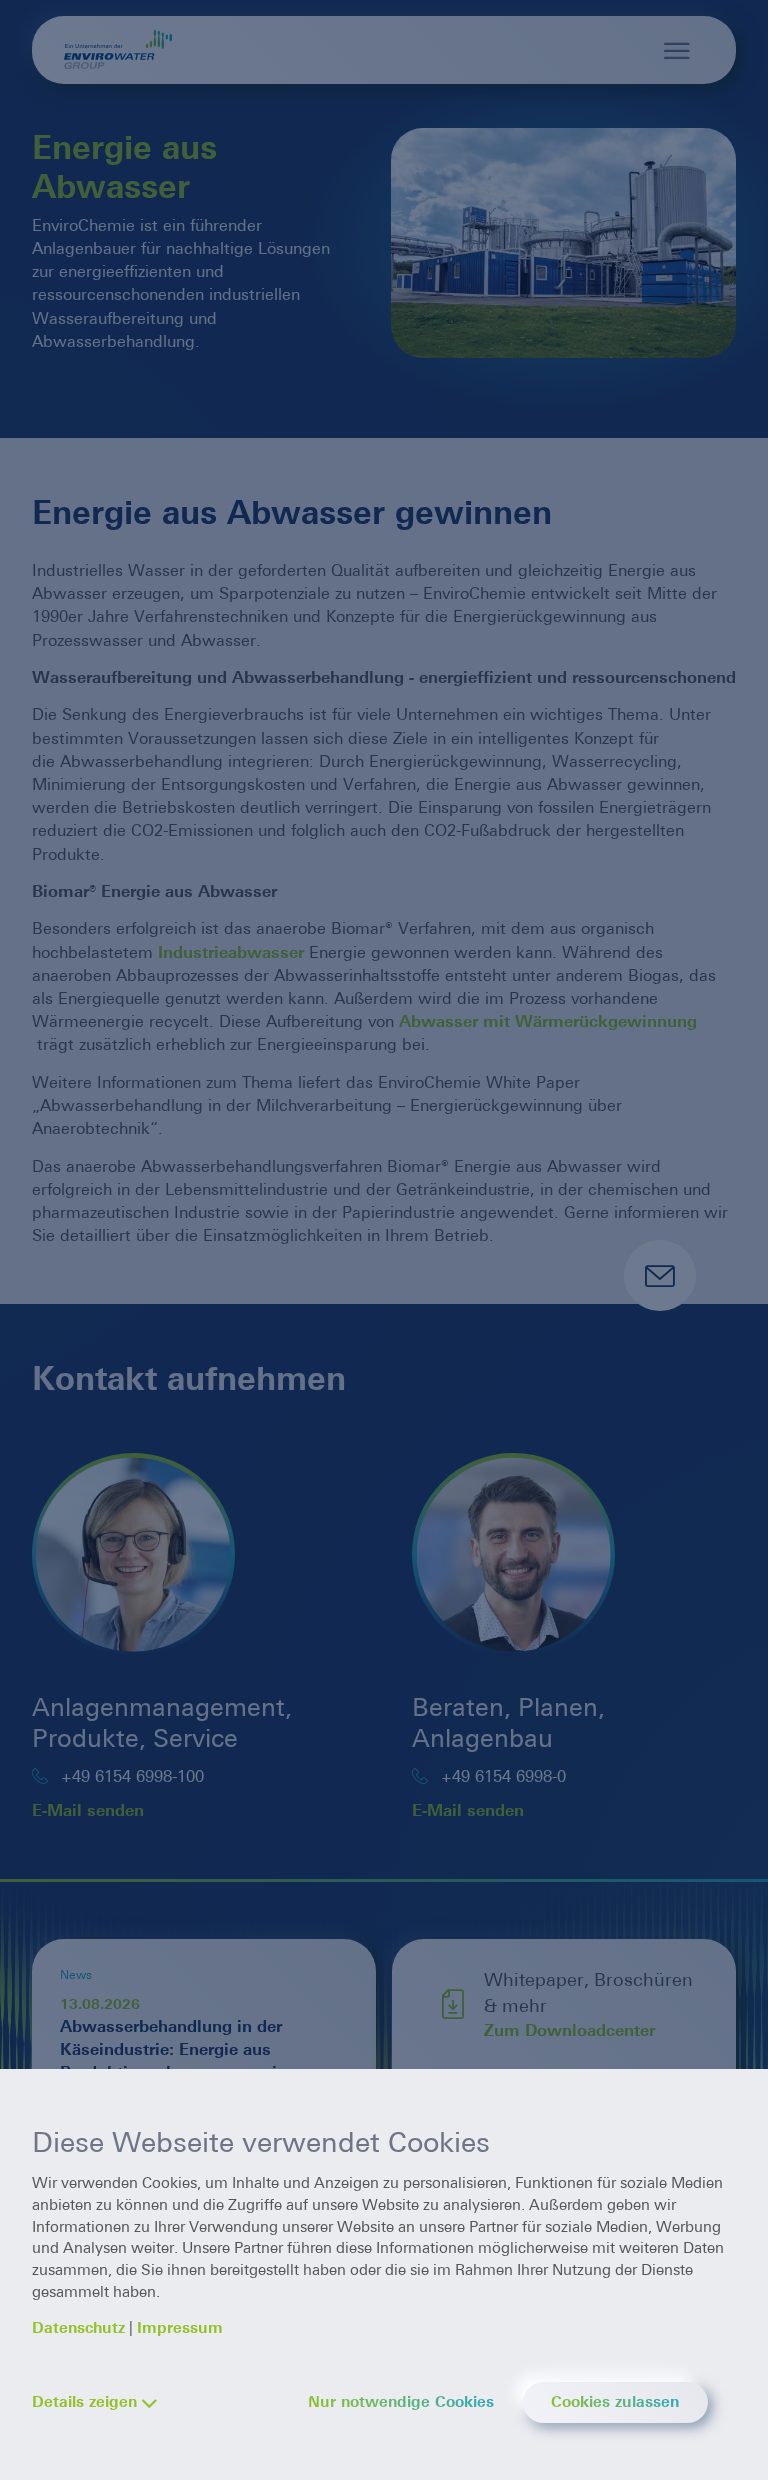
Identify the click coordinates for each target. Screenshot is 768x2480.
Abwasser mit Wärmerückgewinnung (548, 1021)
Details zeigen (84, 2402)
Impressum (180, 2328)
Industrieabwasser (231, 952)
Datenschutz (78, 2328)
